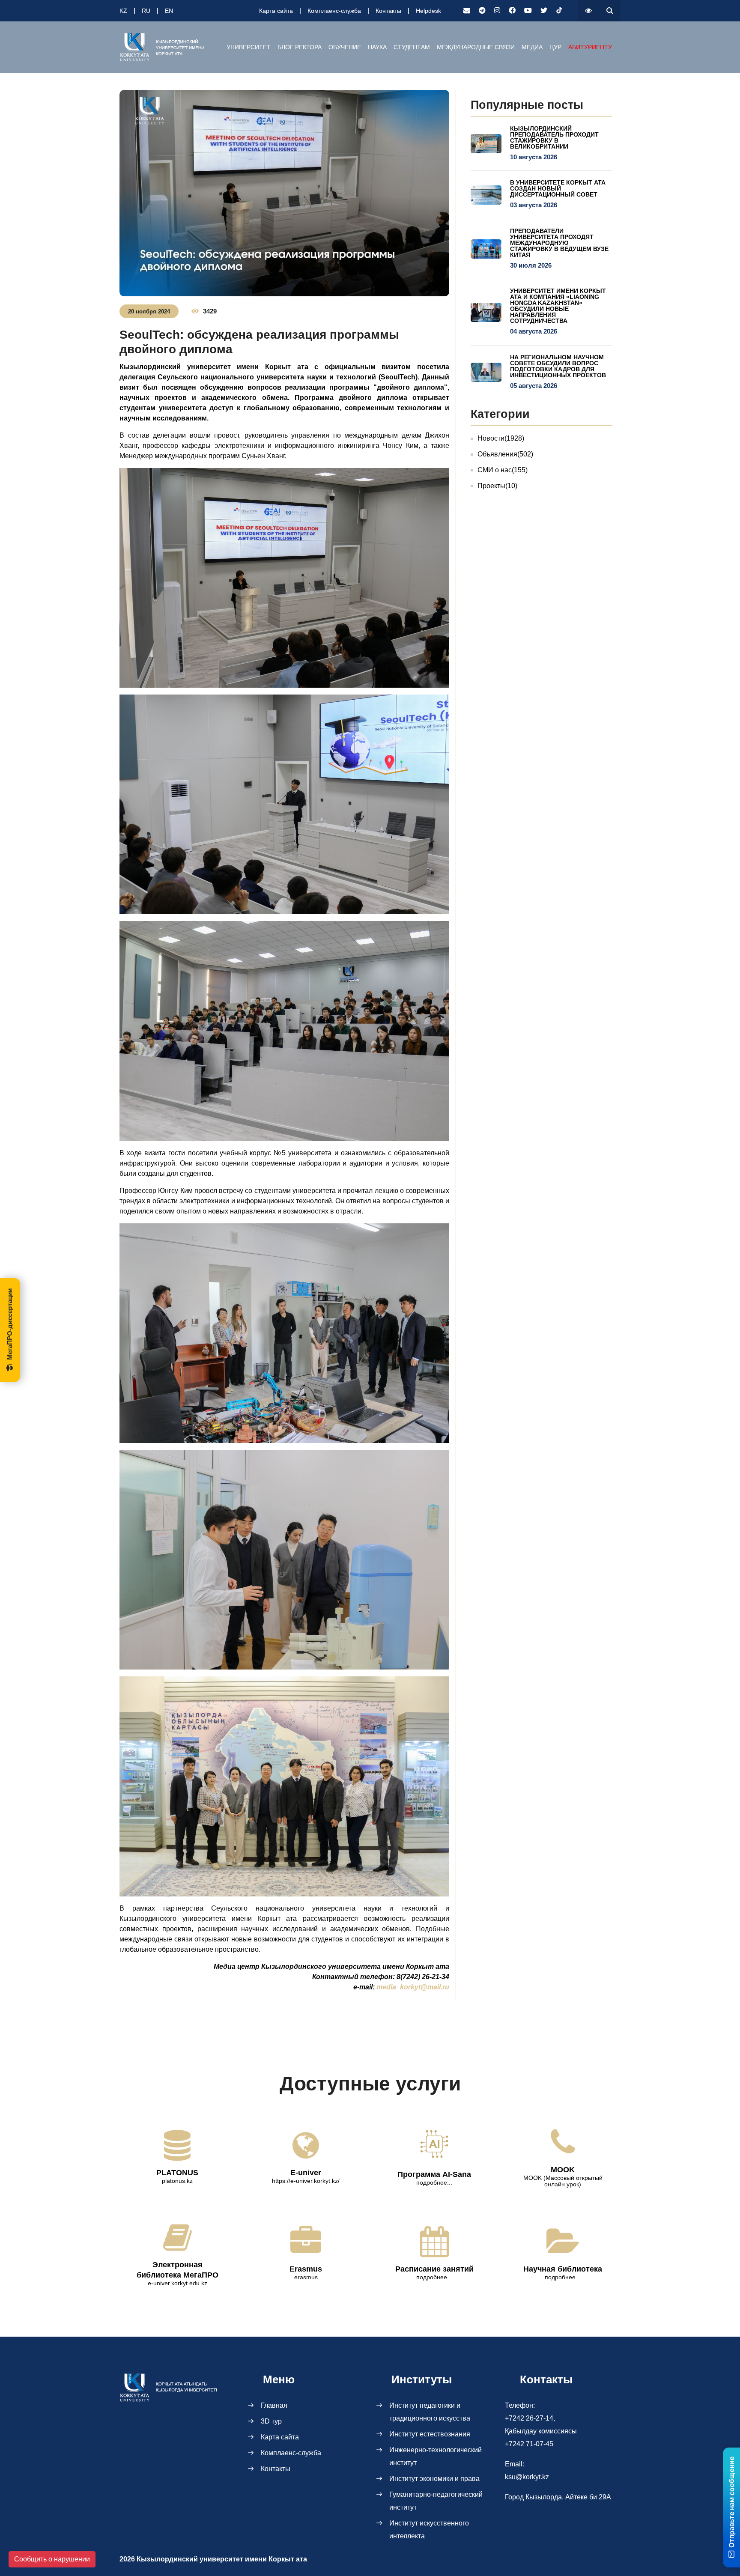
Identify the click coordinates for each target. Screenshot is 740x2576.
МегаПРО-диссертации (10, 1324)
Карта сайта (276, 11)
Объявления (505, 454)
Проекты (497, 486)
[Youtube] (528, 11)
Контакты (388, 11)
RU (146, 11)
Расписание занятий (434, 2269)
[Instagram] (497, 11)
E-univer (306, 2173)
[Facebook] (512, 11)
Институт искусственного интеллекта (429, 2530)
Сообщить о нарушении (52, 2559)
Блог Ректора (300, 47)
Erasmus (306, 2269)
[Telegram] (482, 11)
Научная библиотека (563, 2269)
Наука (377, 47)
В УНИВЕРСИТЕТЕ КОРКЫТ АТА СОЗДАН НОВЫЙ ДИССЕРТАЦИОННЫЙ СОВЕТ (558, 188)
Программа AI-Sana (434, 2174)
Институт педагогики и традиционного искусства (430, 2412)
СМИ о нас (503, 470)
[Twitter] (544, 11)
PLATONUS (177, 2173)
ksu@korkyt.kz (527, 2477)
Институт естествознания (430, 2434)
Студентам (412, 47)
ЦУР (555, 47)
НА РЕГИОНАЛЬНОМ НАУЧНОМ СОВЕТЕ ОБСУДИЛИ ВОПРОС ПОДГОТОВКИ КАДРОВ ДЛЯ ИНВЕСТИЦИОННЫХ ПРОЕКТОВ (558, 366)
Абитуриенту (590, 47)
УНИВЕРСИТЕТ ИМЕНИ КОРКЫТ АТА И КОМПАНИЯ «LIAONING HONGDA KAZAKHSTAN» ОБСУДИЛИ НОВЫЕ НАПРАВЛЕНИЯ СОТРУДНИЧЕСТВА (558, 306)
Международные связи (476, 47)
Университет (249, 47)
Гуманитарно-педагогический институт (436, 2501)
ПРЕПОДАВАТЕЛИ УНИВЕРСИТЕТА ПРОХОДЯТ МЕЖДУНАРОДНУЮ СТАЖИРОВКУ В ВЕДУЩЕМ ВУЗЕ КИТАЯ (559, 243)
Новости (501, 438)
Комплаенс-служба (334, 11)
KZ (123, 11)
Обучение (345, 47)
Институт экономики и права (434, 2479)
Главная (274, 2405)
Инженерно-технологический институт (436, 2456)
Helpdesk (428, 11)
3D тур (271, 2421)
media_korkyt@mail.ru (413, 1987)
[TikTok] (559, 11)
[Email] (467, 11)
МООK (563, 2170)
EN (169, 11)
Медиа (532, 47)
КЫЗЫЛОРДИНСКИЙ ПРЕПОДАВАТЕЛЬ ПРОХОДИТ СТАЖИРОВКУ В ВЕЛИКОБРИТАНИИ (554, 137)
